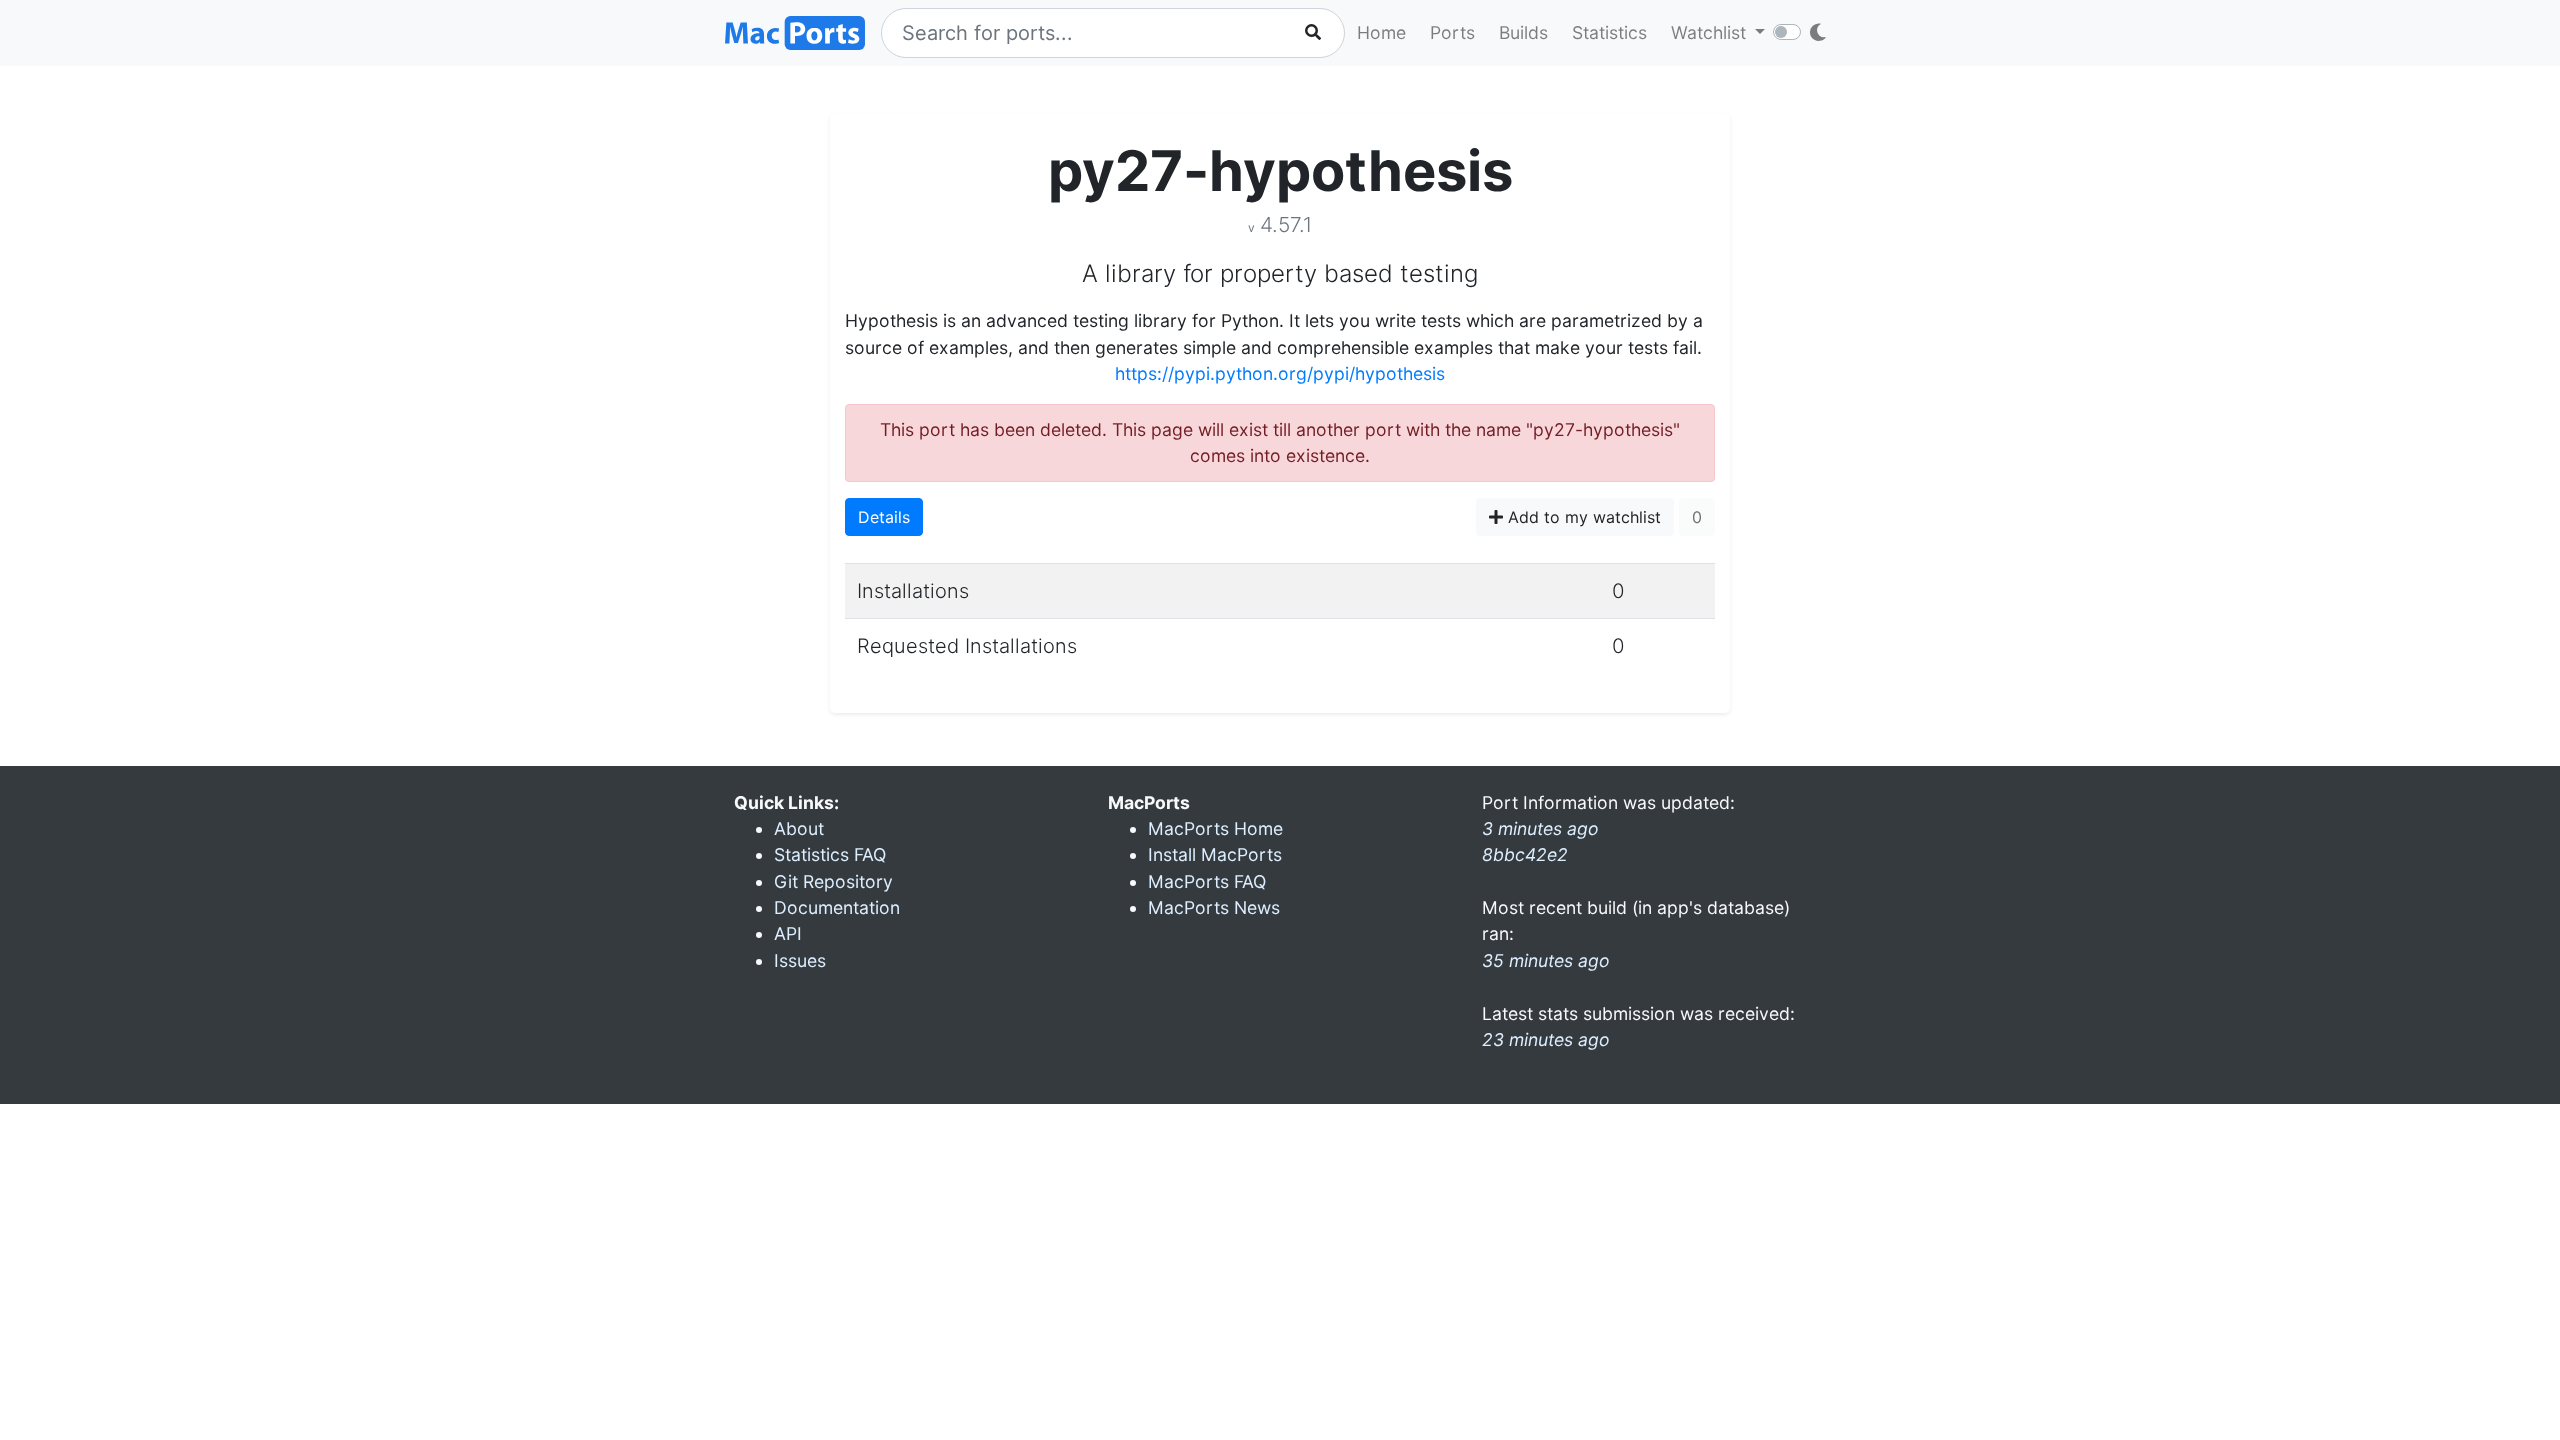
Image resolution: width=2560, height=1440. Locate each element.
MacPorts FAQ (1207, 881)
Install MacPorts (1215, 854)
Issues (800, 960)
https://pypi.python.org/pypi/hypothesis (1280, 373)
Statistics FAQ (830, 854)
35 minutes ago (1546, 960)
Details (884, 517)
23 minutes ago (1546, 1039)
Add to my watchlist (1582, 517)
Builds (1523, 32)
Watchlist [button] (1711, 32)
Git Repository (833, 881)
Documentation (837, 907)
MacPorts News (1214, 907)
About (799, 828)
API (788, 933)
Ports (1452, 32)
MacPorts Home (1215, 828)
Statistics (1609, 32)
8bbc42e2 (1525, 854)
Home (1381, 32)
